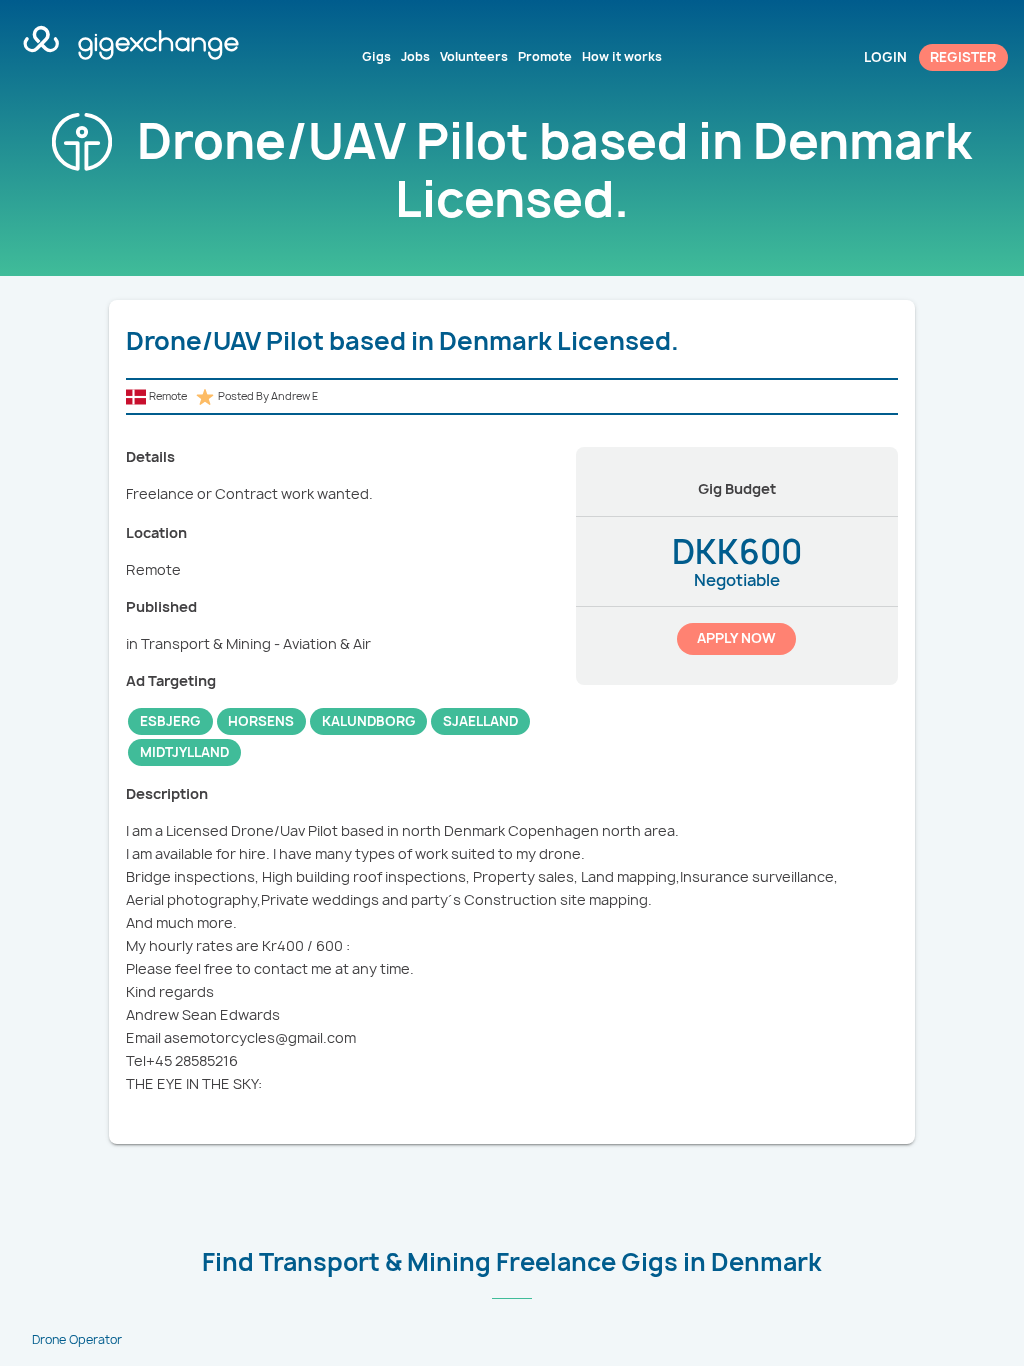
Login (885, 57)
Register (963, 57)
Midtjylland (184, 752)
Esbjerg (170, 721)
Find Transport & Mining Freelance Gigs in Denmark (512, 1262)
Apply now (736, 638)
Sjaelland (480, 721)
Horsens (261, 721)
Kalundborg (369, 721)
